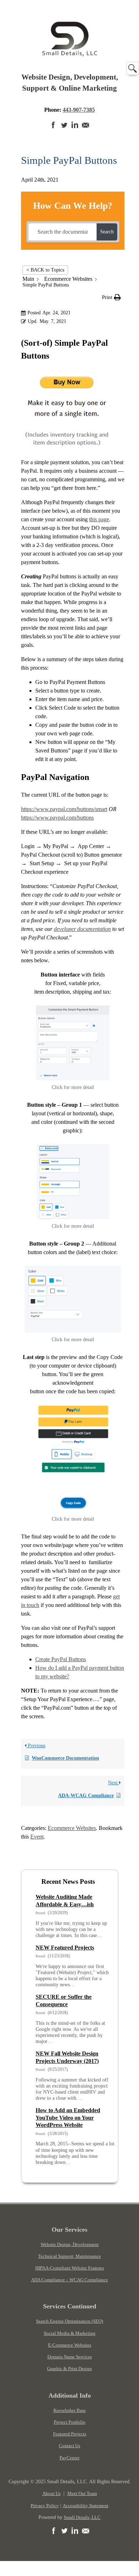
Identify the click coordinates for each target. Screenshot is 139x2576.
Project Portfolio (70, 2422)
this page (99, 519)
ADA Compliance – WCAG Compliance (69, 2280)
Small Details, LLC (82, 2517)
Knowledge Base (70, 2410)
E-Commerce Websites (70, 2345)
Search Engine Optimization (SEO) (69, 2321)
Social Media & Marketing (70, 2333)
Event (37, 1837)
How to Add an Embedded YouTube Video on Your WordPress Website (68, 2118)
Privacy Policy (45, 2506)
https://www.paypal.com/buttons (57, 818)
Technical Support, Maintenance (69, 2256)
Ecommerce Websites (72, 1828)
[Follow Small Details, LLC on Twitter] (64, 129)
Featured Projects (70, 2434)
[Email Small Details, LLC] (86, 129)
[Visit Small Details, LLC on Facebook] (53, 129)
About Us (52, 2493)
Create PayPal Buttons (61, 1659)
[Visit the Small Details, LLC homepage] (70, 55)
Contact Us (69, 2446)
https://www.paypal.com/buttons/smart (64, 809)
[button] (111, 297)
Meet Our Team (82, 2493)
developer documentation (82, 929)
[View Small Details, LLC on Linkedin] (75, 129)
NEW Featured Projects (65, 1948)
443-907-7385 (79, 110)
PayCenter (69, 2458)
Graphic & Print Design (69, 2369)
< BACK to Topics (45, 270)
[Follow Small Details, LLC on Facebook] (53, 2535)
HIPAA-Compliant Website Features (70, 2268)
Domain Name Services (70, 2357)
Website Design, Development (70, 2244)
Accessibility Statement (86, 2506)
